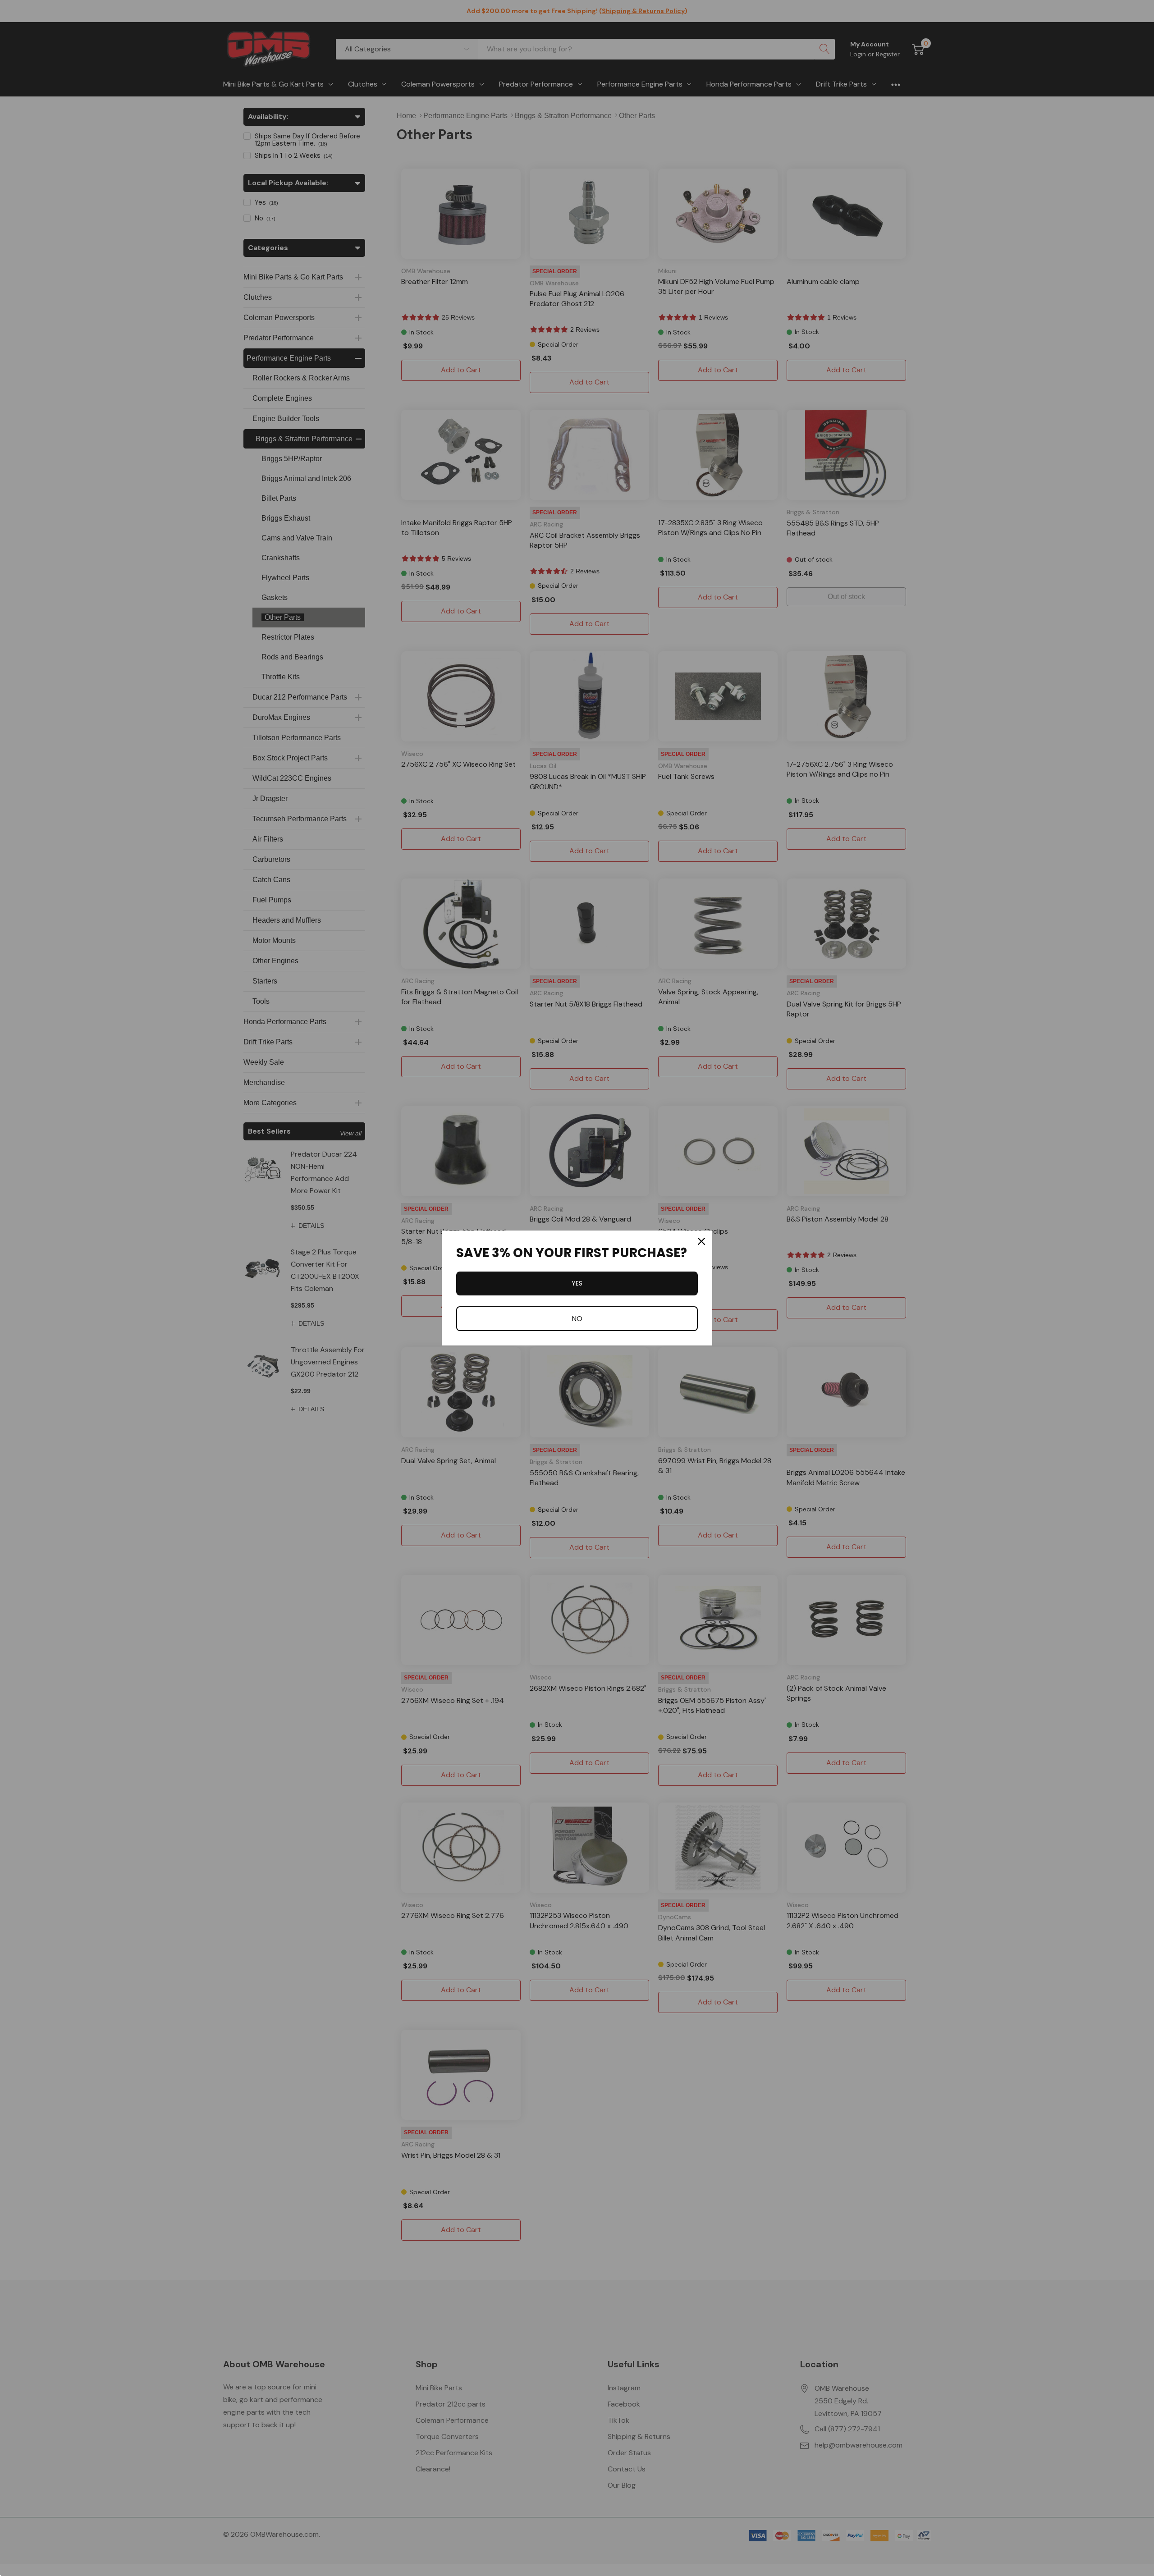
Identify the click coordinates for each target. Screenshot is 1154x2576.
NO (577, 1319)
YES (577, 1283)
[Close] (701, 1241)
